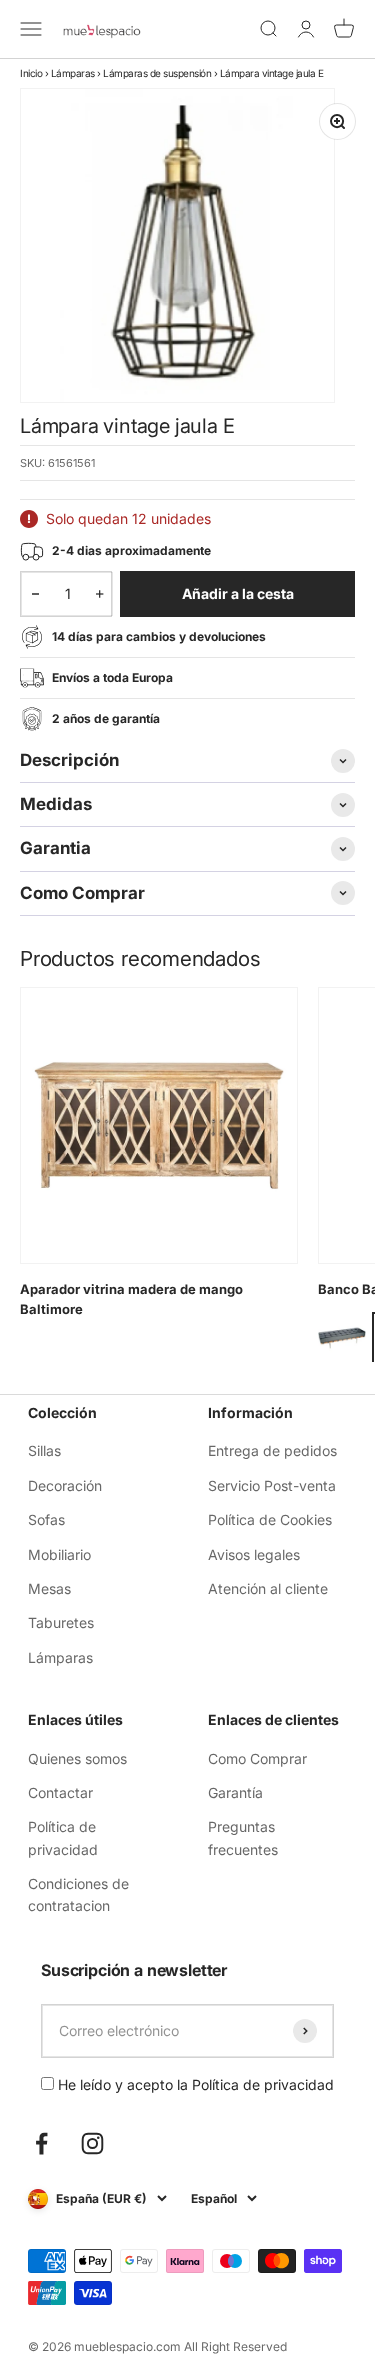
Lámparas (73, 73)
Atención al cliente (268, 1588)
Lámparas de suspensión (157, 73)
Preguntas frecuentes (243, 1837)
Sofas (46, 1519)
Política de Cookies (270, 1519)
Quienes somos (77, 1758)
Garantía (235, 1792)
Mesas (49, 1588)
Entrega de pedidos (272, 1450)
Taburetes (61, 1622)
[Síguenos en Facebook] (41, 2143)
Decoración (65, 1485)
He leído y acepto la (194, 2084)
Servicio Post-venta (272, 1485)
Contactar (60, 1792)
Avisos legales (254, 1554)
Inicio (31, 73)
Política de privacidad (63, 1837)
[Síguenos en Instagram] (92, 2143)
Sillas (44, 1450)
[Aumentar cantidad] (99, 594)
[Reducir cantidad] (35, 594)
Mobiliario (59, 1554)
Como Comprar (257, 1758)
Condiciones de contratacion (78, 1894)
